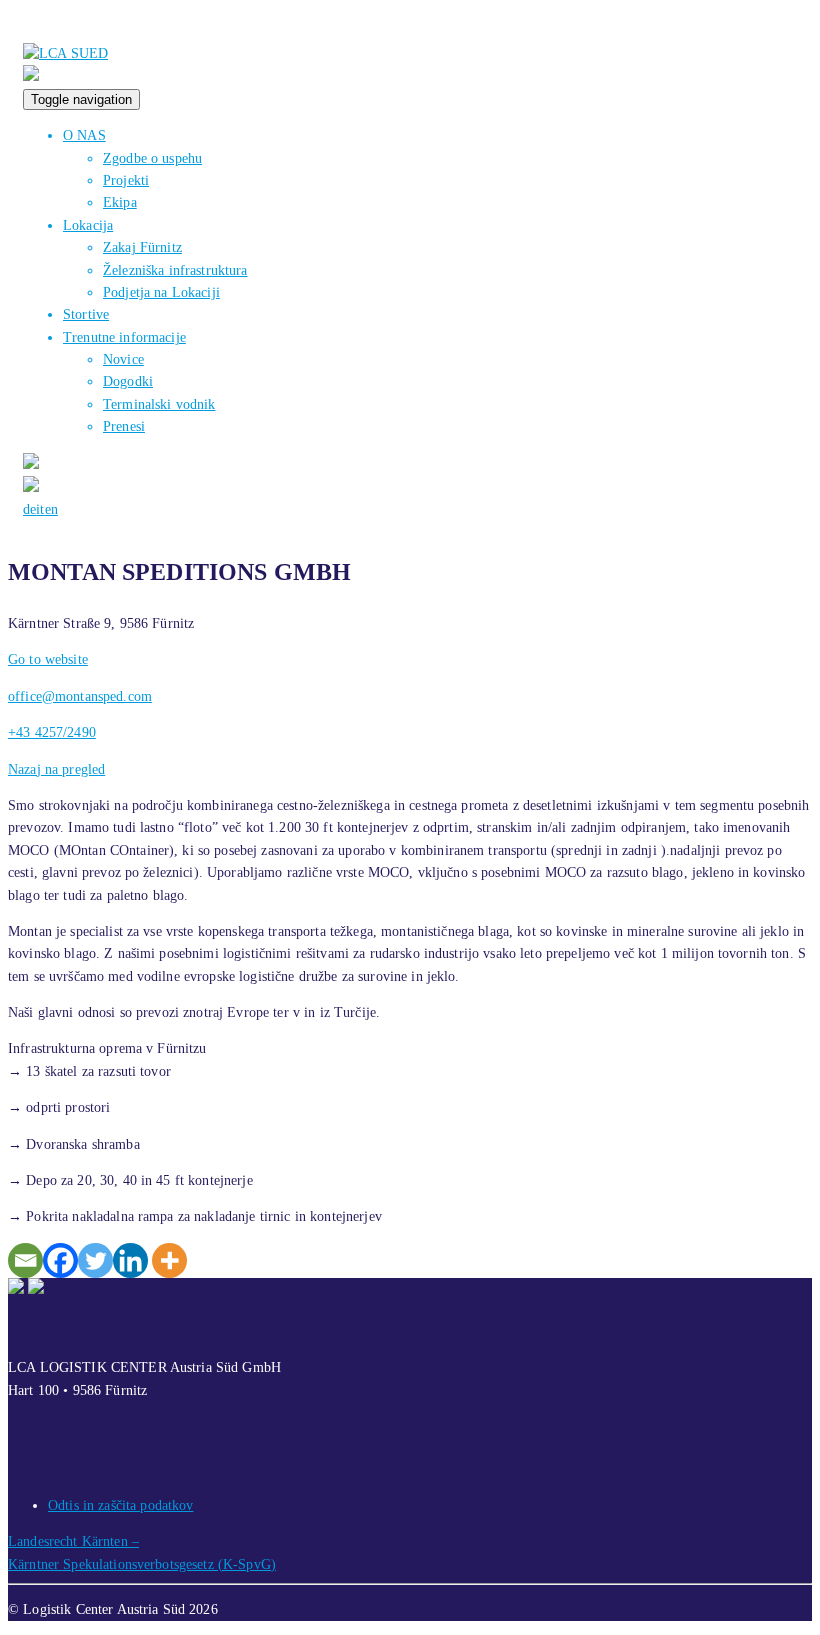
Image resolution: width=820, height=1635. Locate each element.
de (29, 509)
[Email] (25, 1260)
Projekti (126, 180)
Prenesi (124, 426)
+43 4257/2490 (52, 732)
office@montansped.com (80, 696)
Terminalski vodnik (159, 404)
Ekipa (120, 202)
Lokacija (88, 225)
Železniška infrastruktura (175, 270)
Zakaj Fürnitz (142, 247)
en (51, 509)
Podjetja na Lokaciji (161, 292)
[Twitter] (95, 1260)
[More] (169, 1260)
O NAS (84, 135)
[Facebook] (60, 1260)
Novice (123, 359)
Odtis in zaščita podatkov (121, 1505)
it (40, 509)
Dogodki (128, 381)
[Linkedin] (130, 1260)
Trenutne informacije (124, 337)
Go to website (48, 659)
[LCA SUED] (65, 53)
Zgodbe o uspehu (152, 158)
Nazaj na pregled (56, 769)
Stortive (86, 314)
